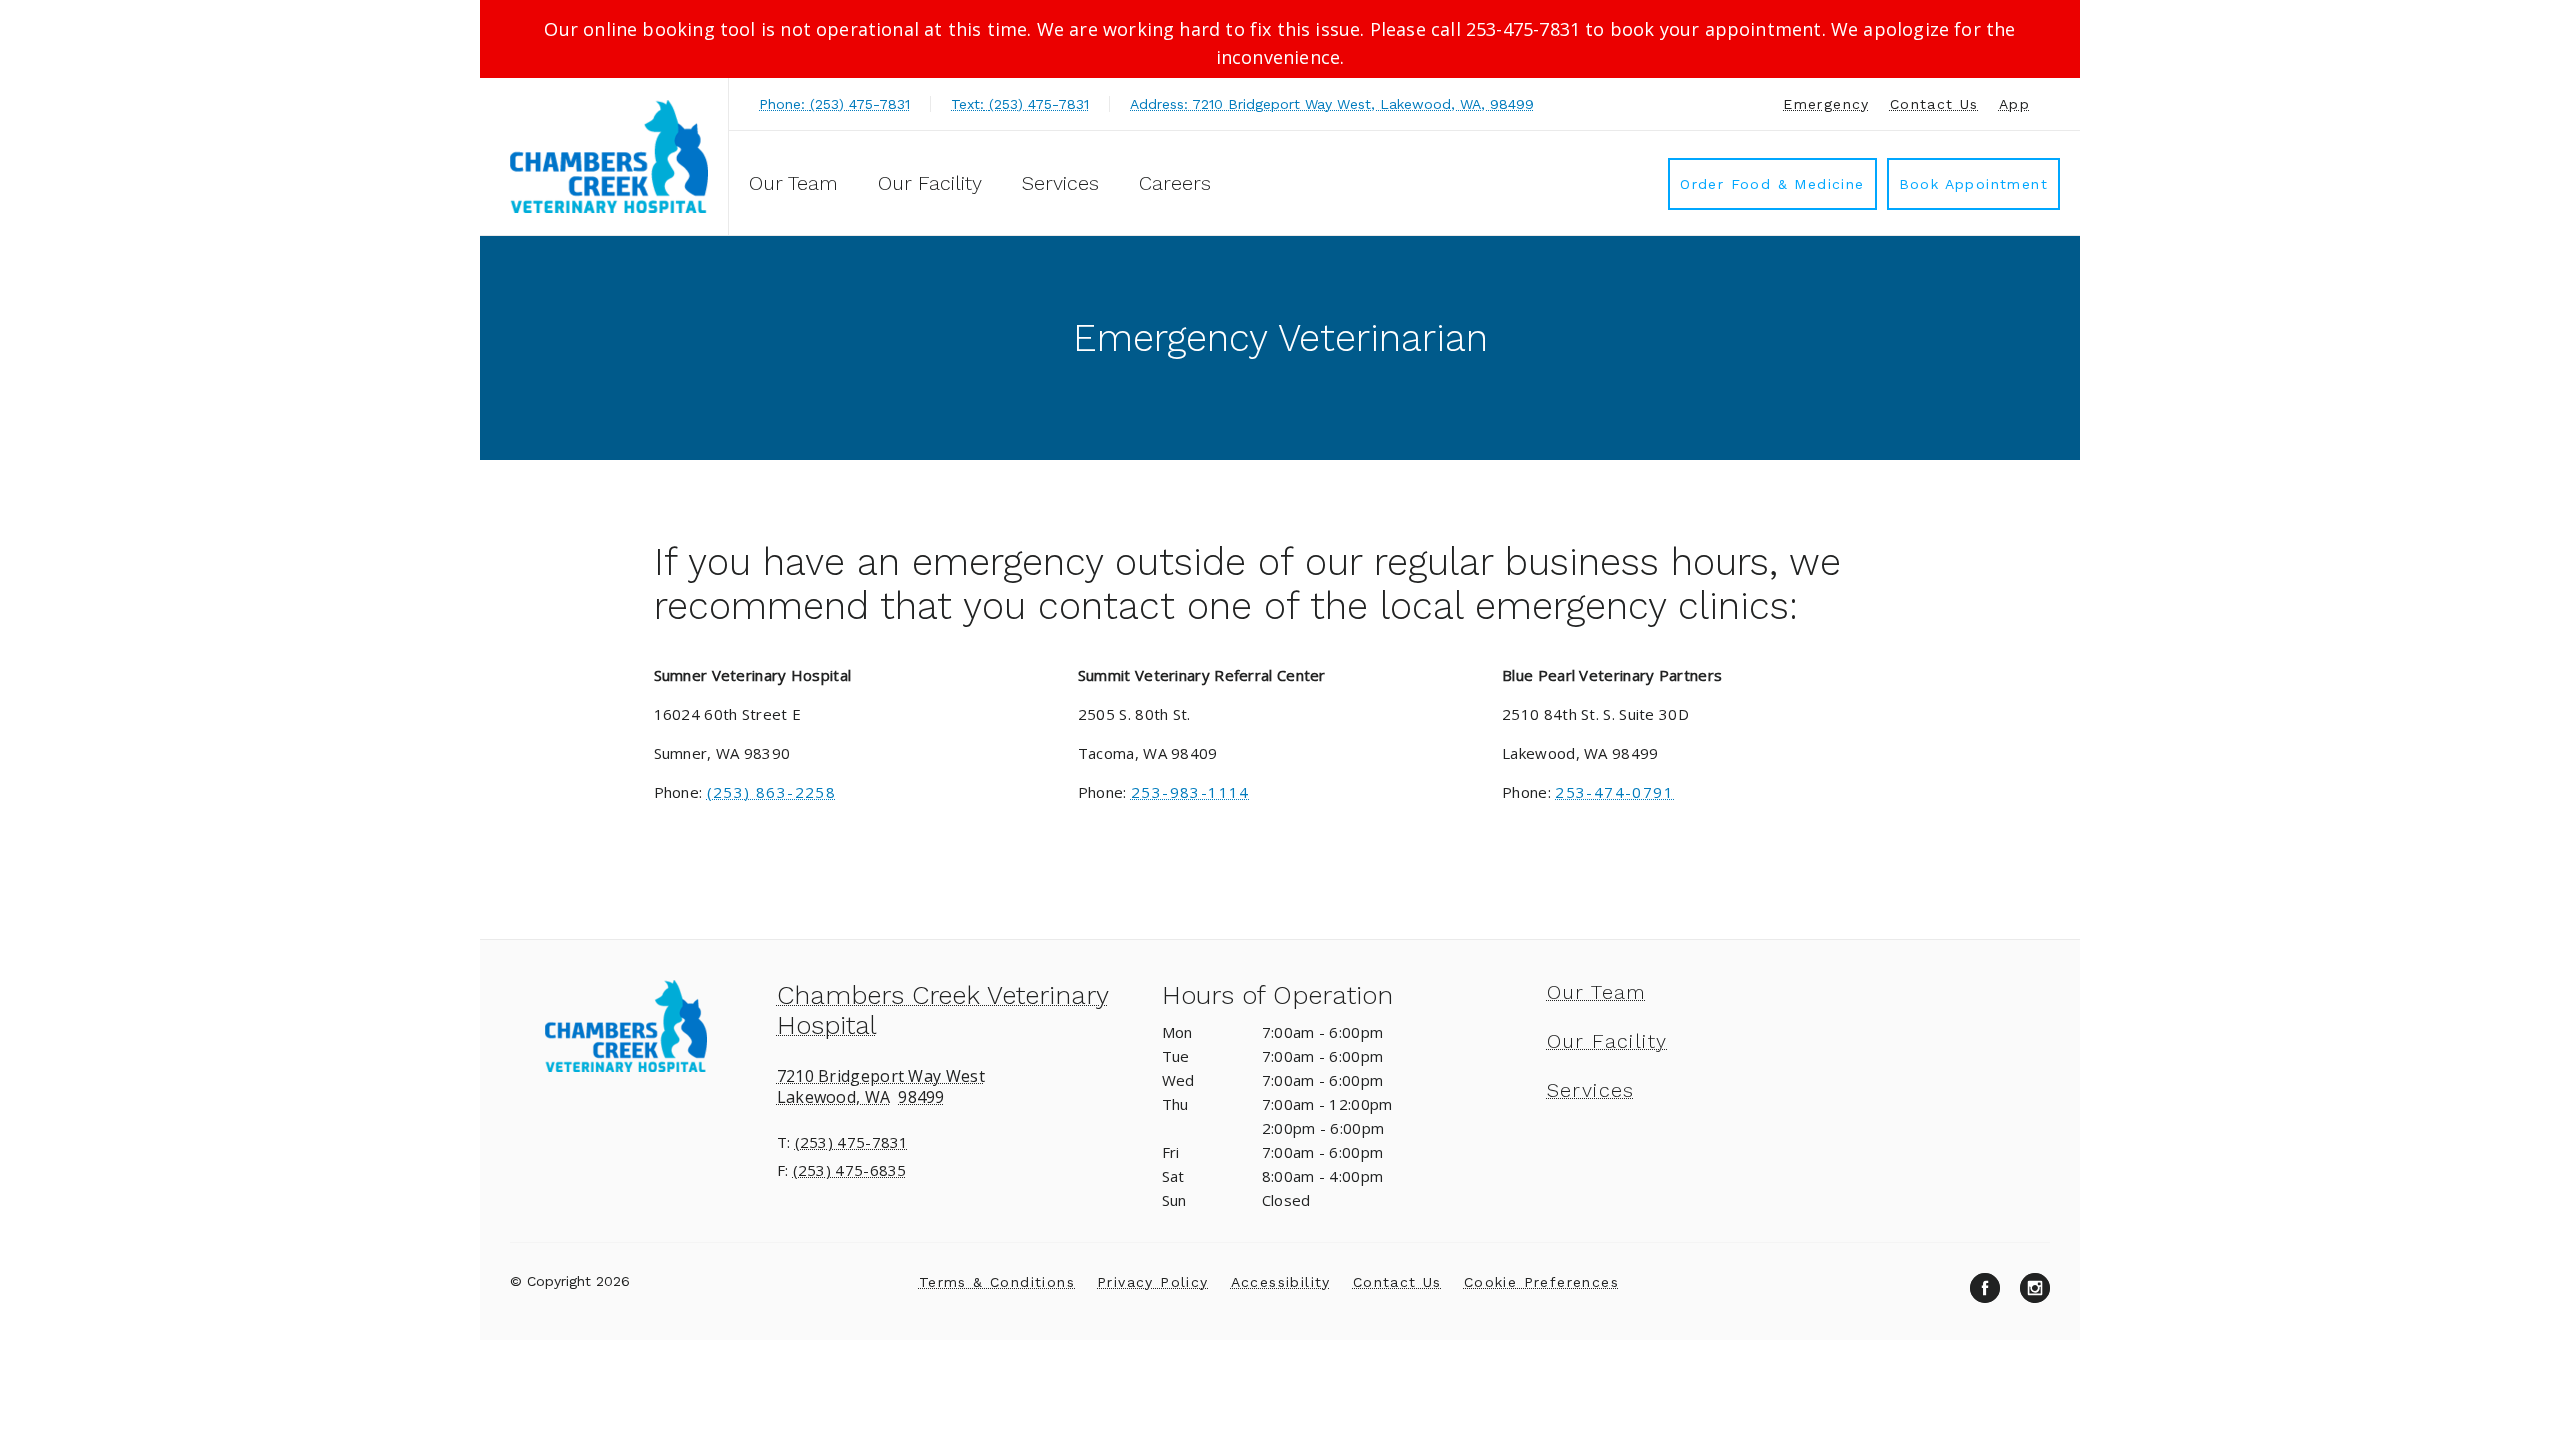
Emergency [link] (1826, 104)
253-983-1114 (1190, 792)
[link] (609, 156)
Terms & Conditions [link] (997, 1282)
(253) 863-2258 (772, 792)
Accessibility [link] (1281, 1282)
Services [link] (1060, 183)
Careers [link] (1175, 183)
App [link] (2014, 104)
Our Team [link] (793, 183)
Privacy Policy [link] (1153, 1282)
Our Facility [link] (930, 183)
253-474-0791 (1614, 792)
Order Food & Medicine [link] (1772, 184)
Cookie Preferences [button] (1541, 1282)
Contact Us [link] (1934, 104)
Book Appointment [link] (1973, 184)
